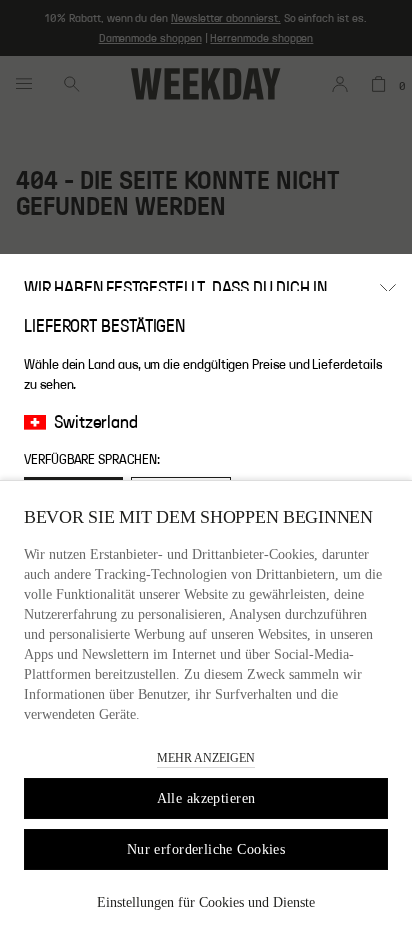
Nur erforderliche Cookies (206, 849)
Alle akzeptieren (206, 798)
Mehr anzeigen (206, 758)
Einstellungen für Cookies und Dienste (206, 902)
